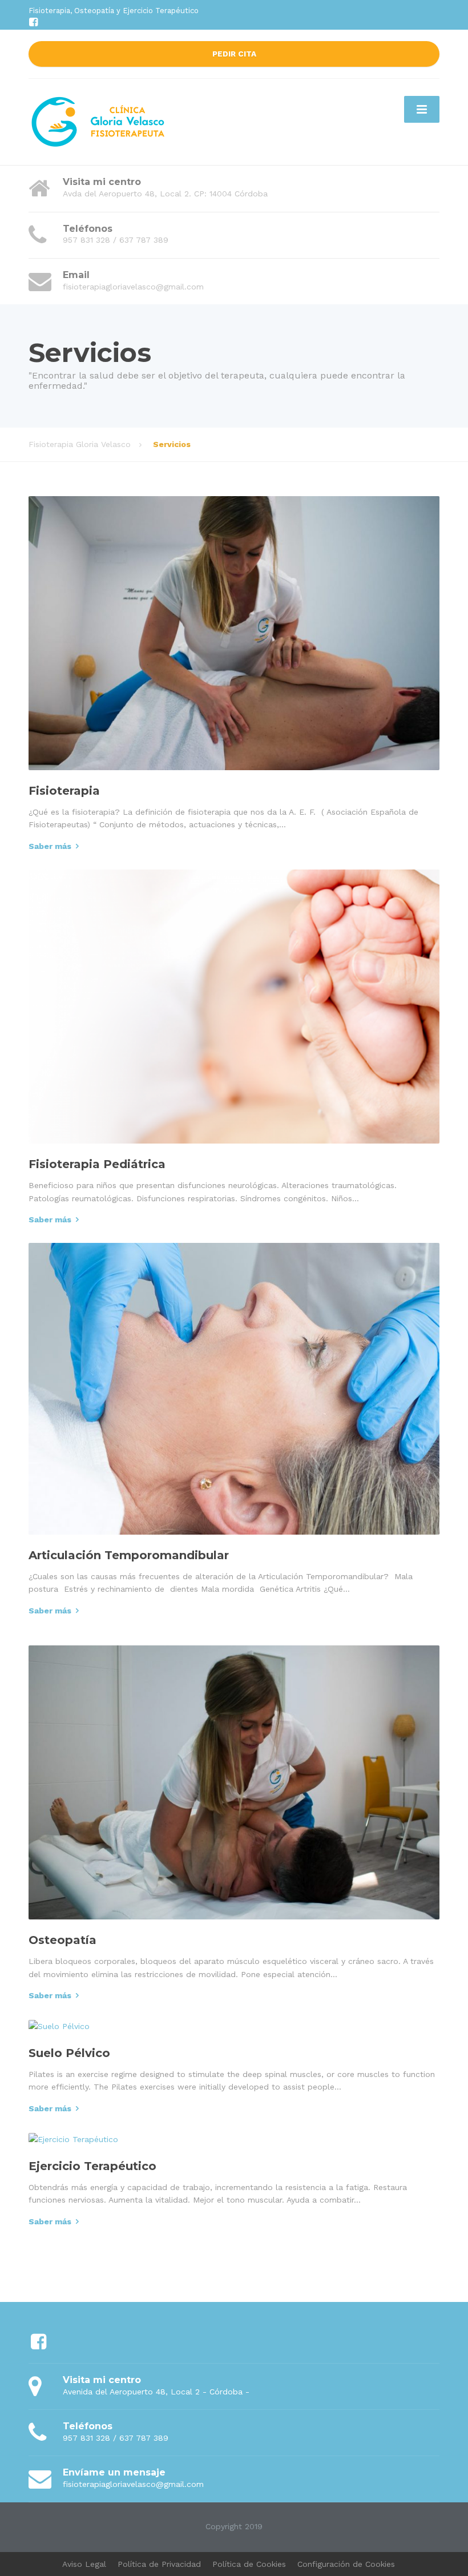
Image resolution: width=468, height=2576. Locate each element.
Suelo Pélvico (69, 2053)
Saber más (50, 846)
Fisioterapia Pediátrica (97, 1164)
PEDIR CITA (234, 54)
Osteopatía (62, 1940)
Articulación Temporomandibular (129, 1555)
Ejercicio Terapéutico (92, 2166)
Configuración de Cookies (346, 2564)
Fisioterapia (64, 791)
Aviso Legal (84, 2564)
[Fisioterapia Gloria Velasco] (99, 121)
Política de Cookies (249, 2564)
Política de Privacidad (159, 2564)
